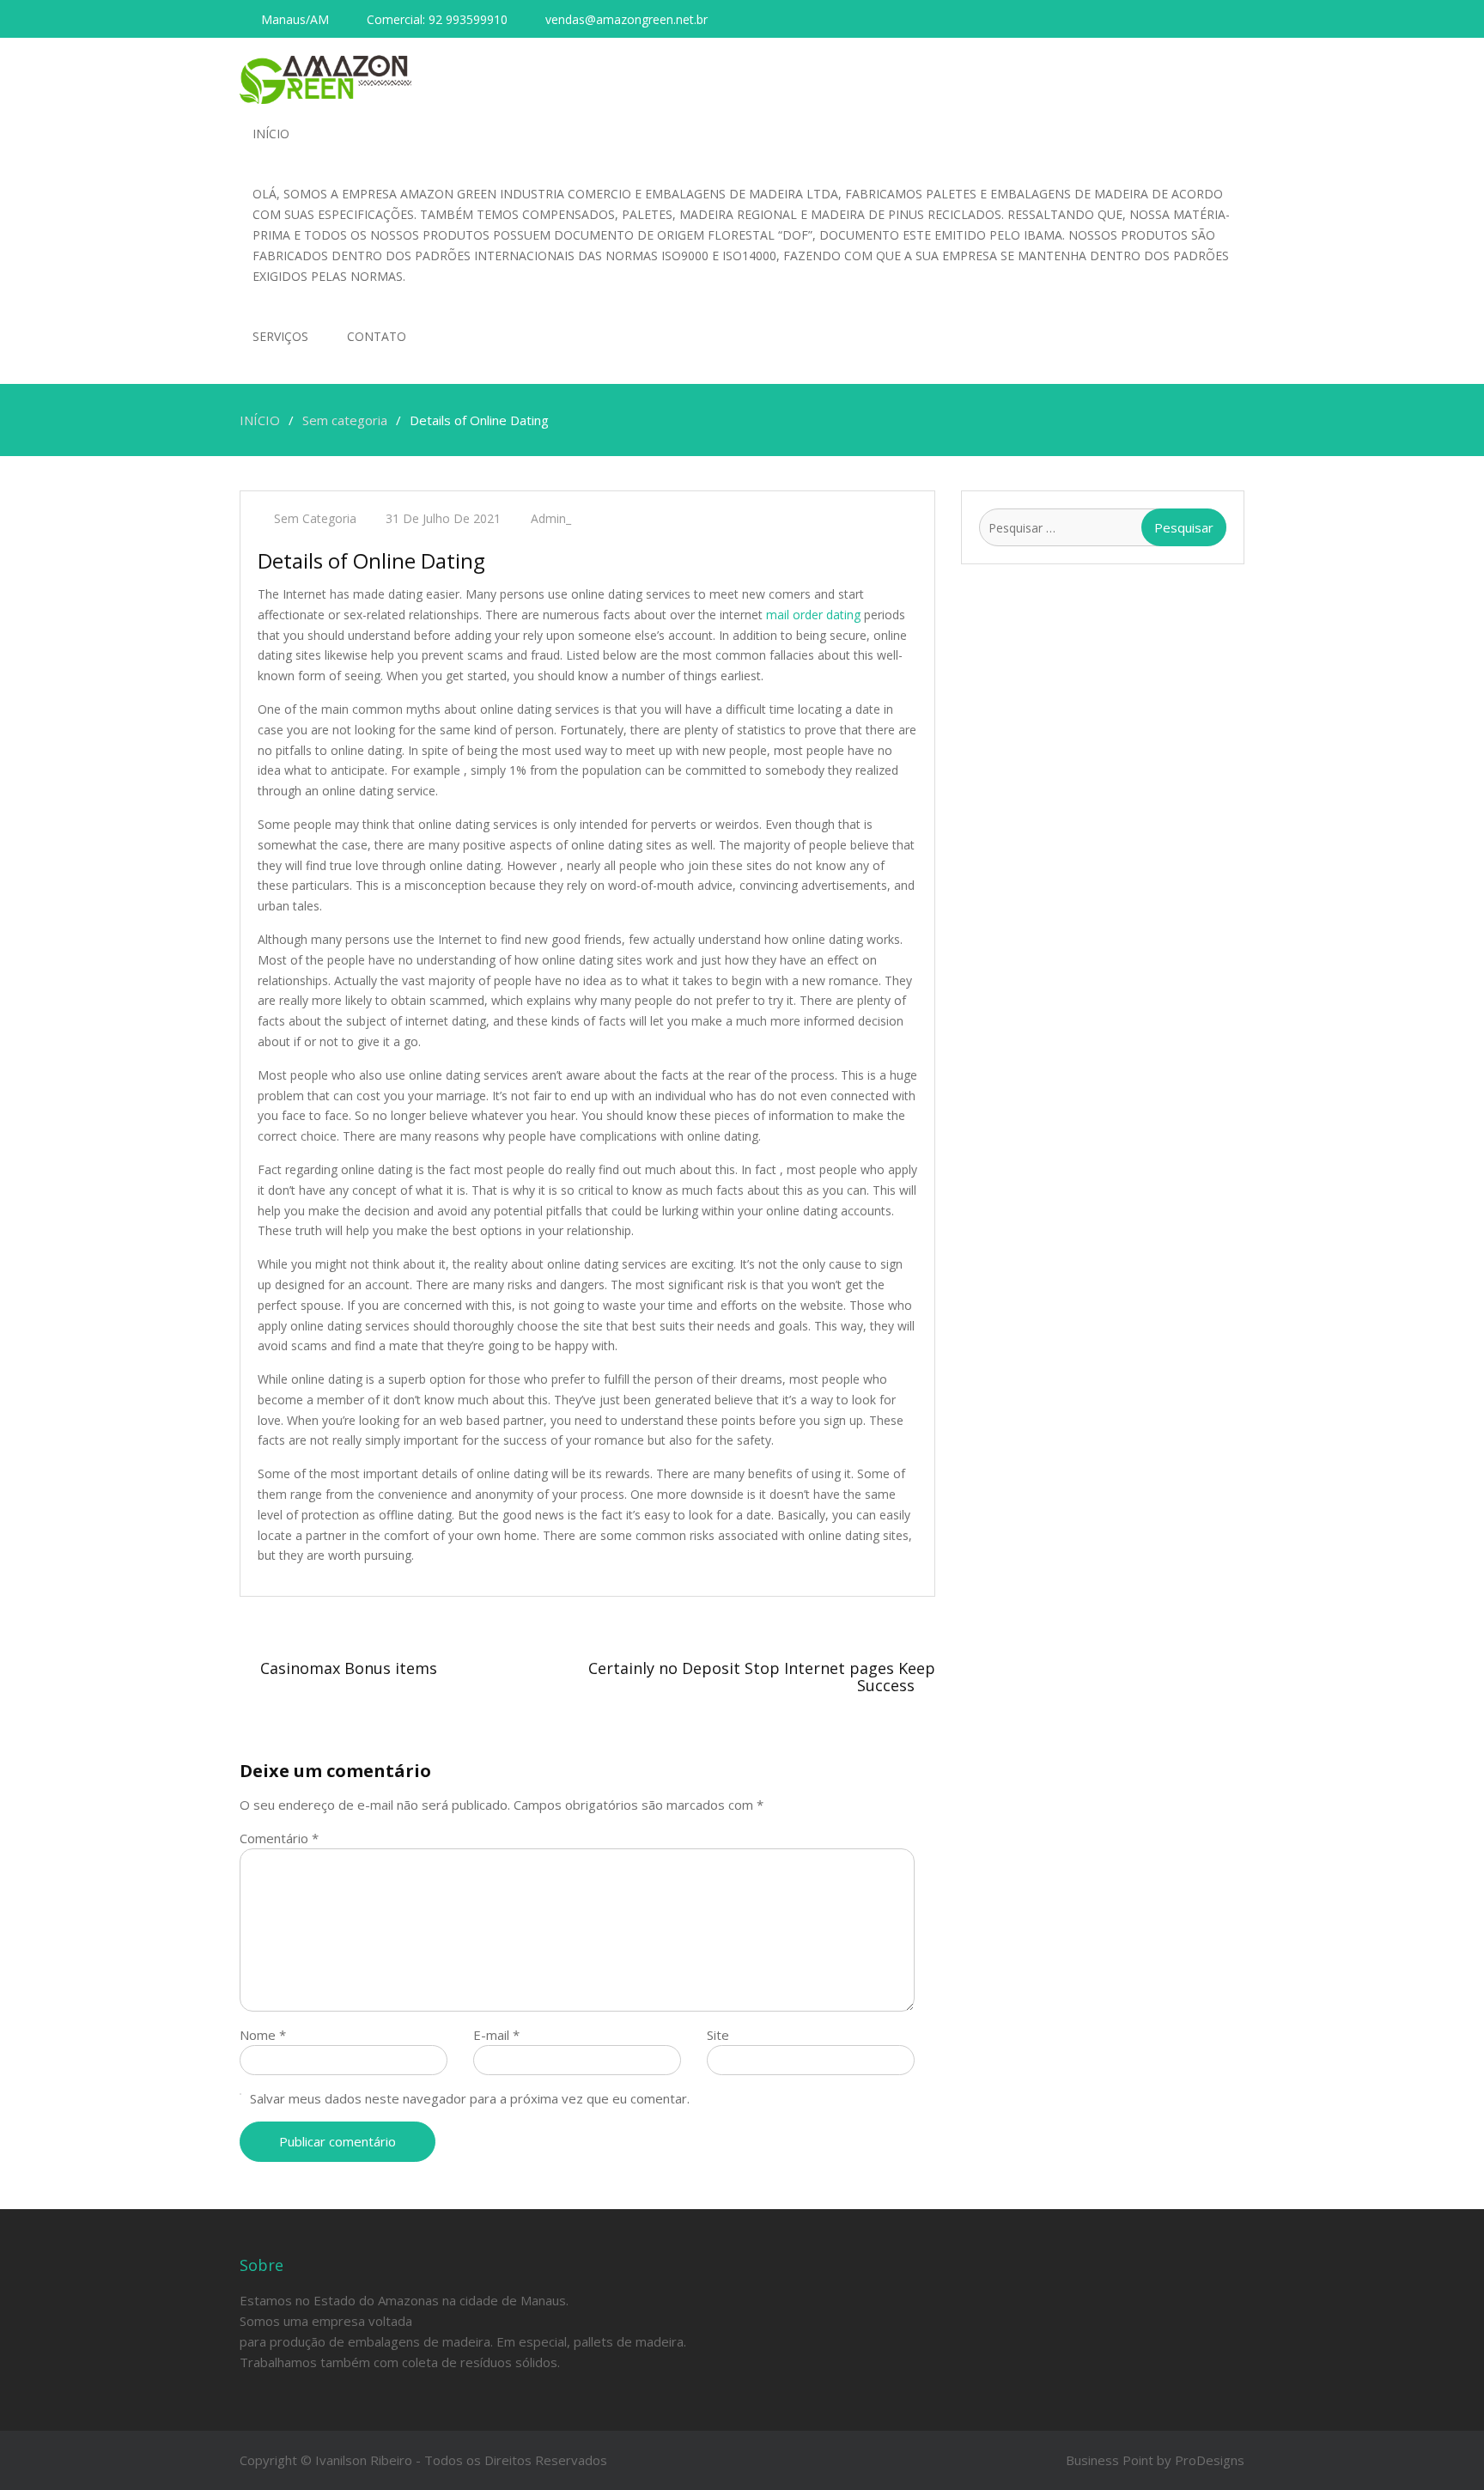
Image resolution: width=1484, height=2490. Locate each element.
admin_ (551, 518)
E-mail (496, 2035)
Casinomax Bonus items (349, 1668)
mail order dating (813, 615)
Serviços (280, 336)
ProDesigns (1210, 2460)
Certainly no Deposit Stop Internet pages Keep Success (762, 1677)
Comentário (279, 1838)
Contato (377, 336)
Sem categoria (315, 518)
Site (718, 2035)
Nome (263, 2035)
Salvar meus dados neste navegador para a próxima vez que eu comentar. (470, 2098)
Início (271, 134)
